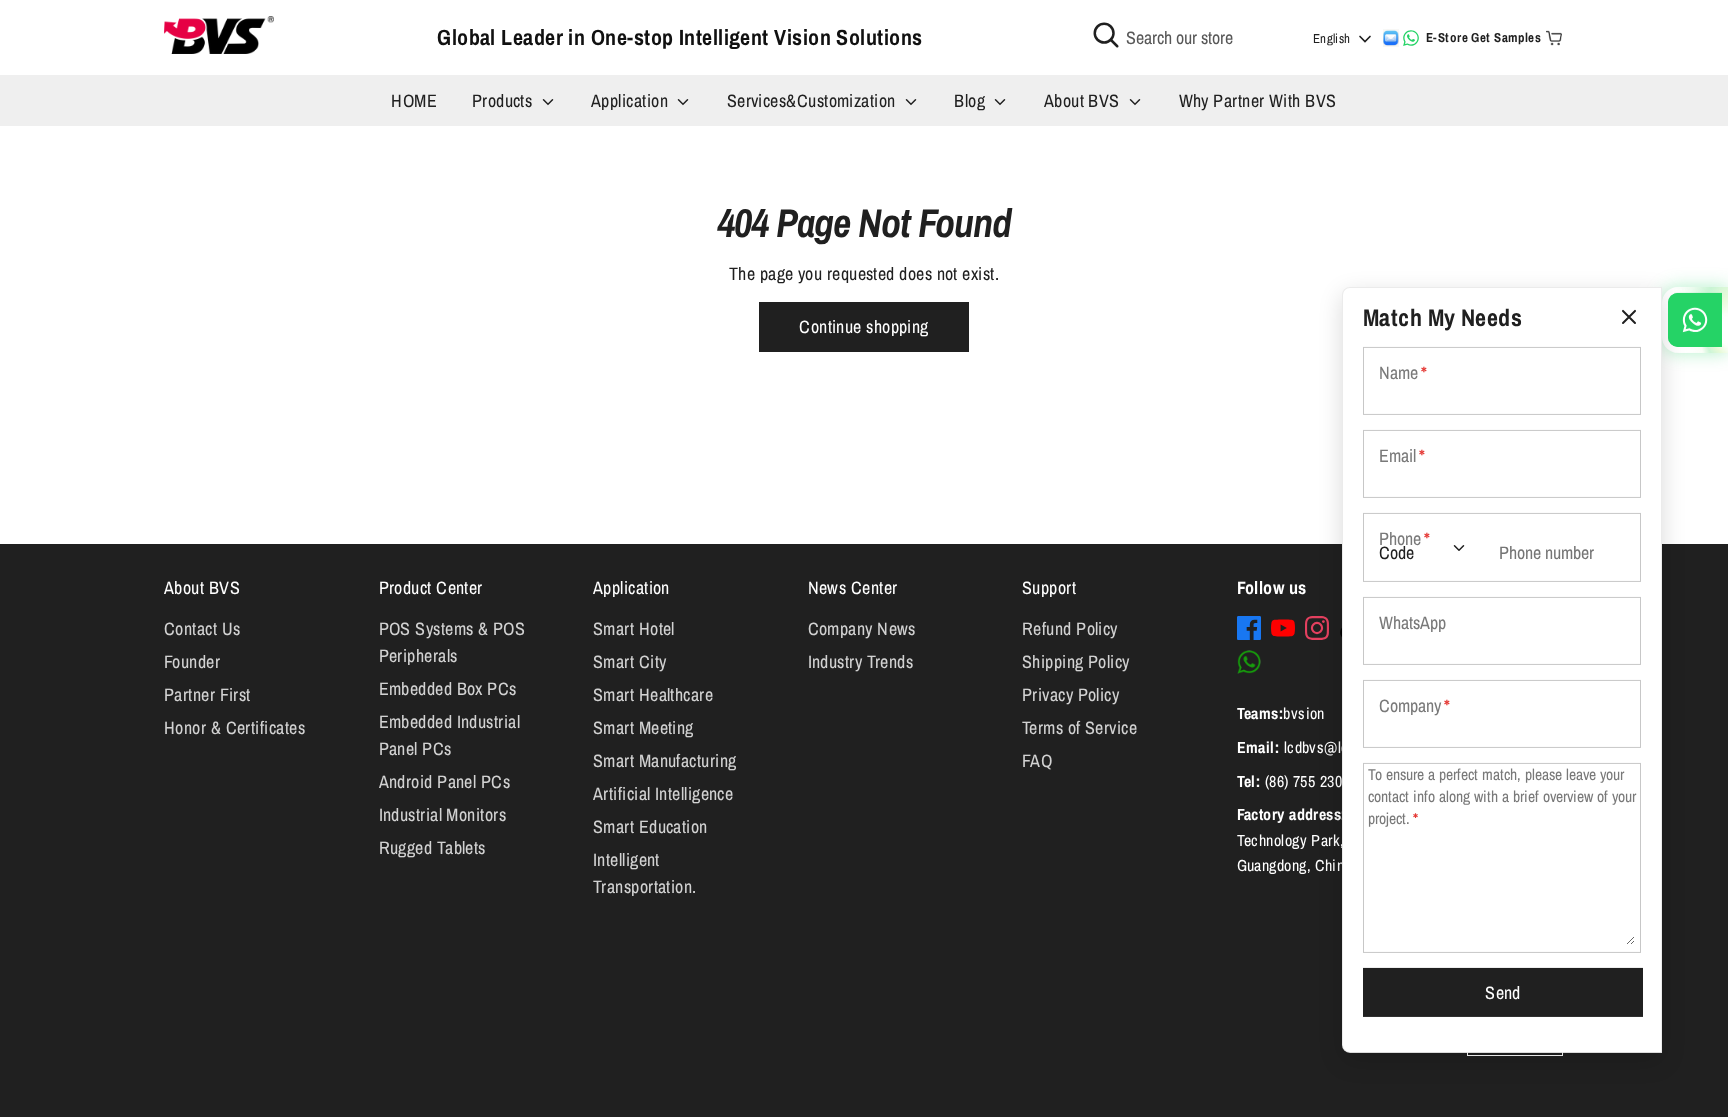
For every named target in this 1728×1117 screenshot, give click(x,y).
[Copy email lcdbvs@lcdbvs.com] (1391, 38)
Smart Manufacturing (665, 760)
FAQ (1037, 760)
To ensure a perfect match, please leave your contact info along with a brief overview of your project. (1502, 796)
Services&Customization (813, 100)
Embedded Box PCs (448, 688)
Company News (862, 628)
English (1332, 38)
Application (631, 100)
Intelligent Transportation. (645, 873)
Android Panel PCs (445, 781)
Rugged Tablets (432, 847)
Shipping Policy (1076, 661)
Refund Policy (1070, 628)
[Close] (1629, 317)
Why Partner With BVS (1258, 100)
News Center (853, 587)
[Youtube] (1283, 628)
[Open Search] (1106, 35)
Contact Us (202, 628)
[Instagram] (1317, 628)
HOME (414, 100)
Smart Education (650, 826)
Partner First (207, 694)
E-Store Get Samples (1484, 37)
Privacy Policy (1070, 694)
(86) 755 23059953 (1322, 781)
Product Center (431, 587)
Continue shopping (864, 326)
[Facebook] (1249, 628)
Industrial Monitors (443, 814)
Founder (192, 661)
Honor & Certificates (234, 727)
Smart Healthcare (653, 694)
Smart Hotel (634, 628)
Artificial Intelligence (663, 793)
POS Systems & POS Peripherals (452, 642)
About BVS (1084, 100)
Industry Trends (861, 661)
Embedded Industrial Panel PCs (450, 735)
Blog (971, 100)
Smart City (630, 661)
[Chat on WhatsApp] (1411, 38)
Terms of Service (1079, 727)
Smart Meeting (643, 727)
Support (1049, 587)
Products (504, 100)
